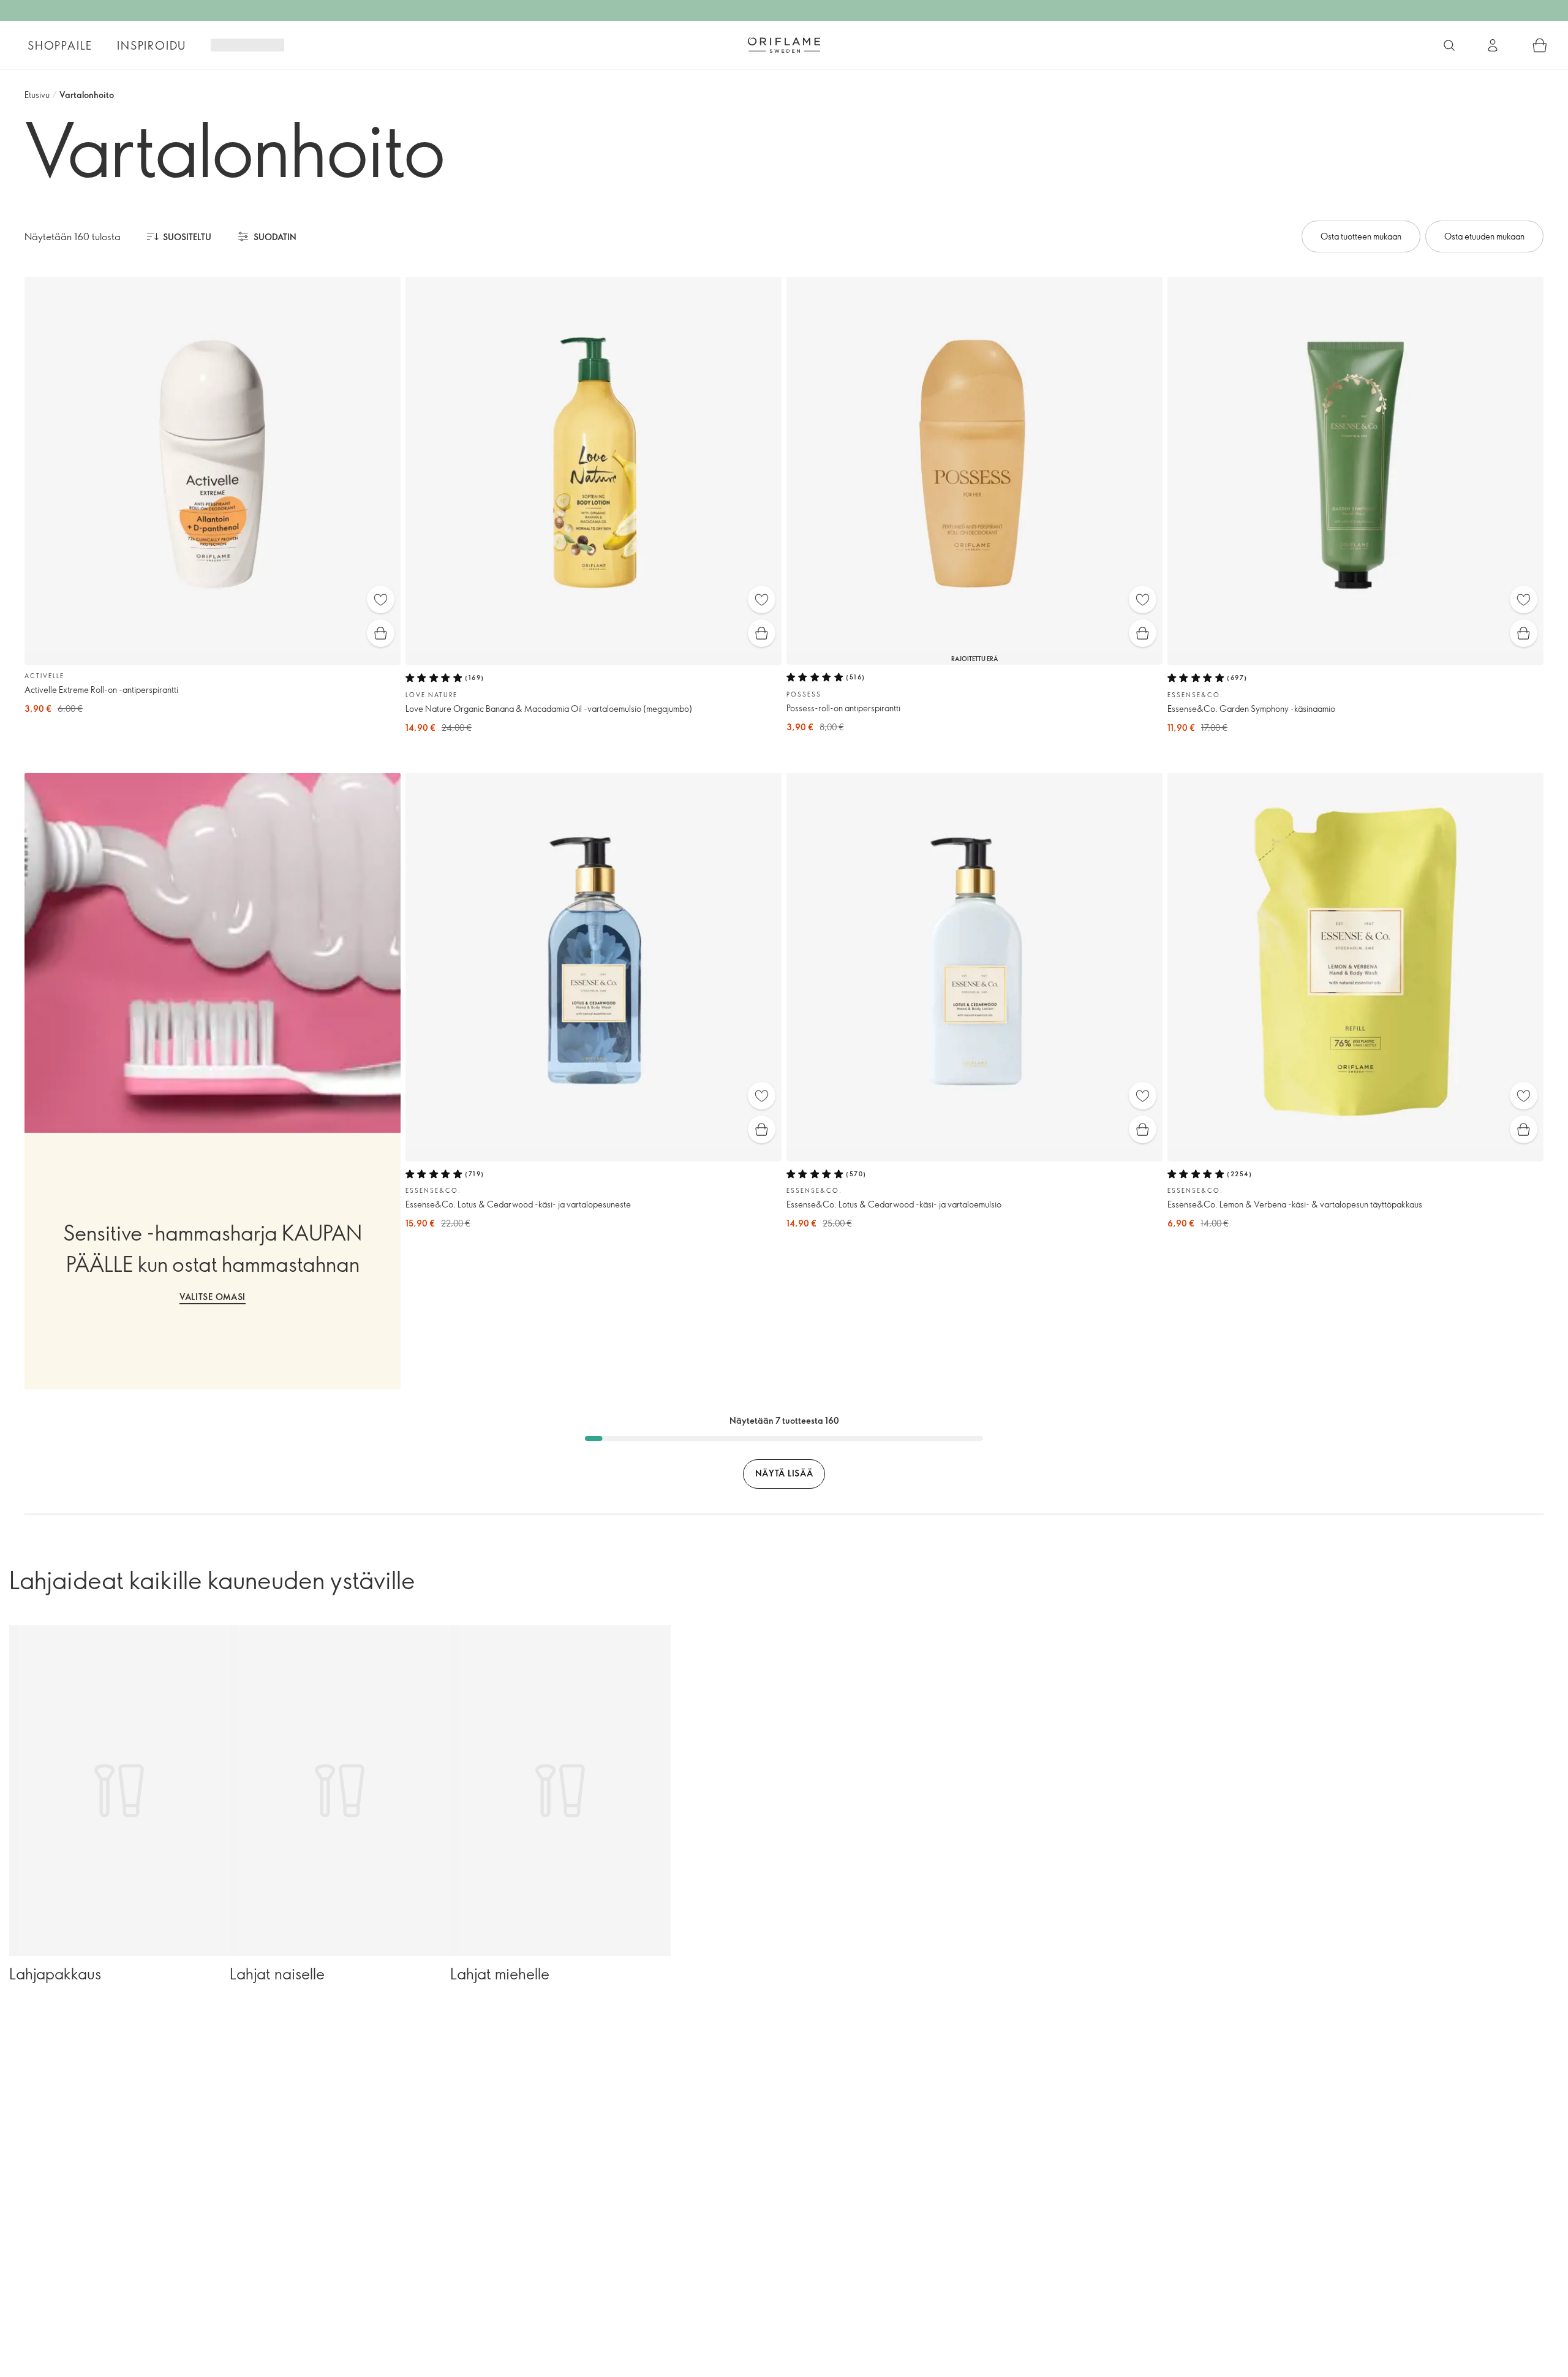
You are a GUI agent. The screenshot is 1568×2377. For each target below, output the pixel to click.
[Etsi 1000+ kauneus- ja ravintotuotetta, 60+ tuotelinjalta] (1449, 45)
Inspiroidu (152, 45)
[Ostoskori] (1540, 45)
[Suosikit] (381, 599)
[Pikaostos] (381, 633)
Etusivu (37, 95)
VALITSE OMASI (213, 1297)
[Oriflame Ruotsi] (784, 45)
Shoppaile (60, 45)
